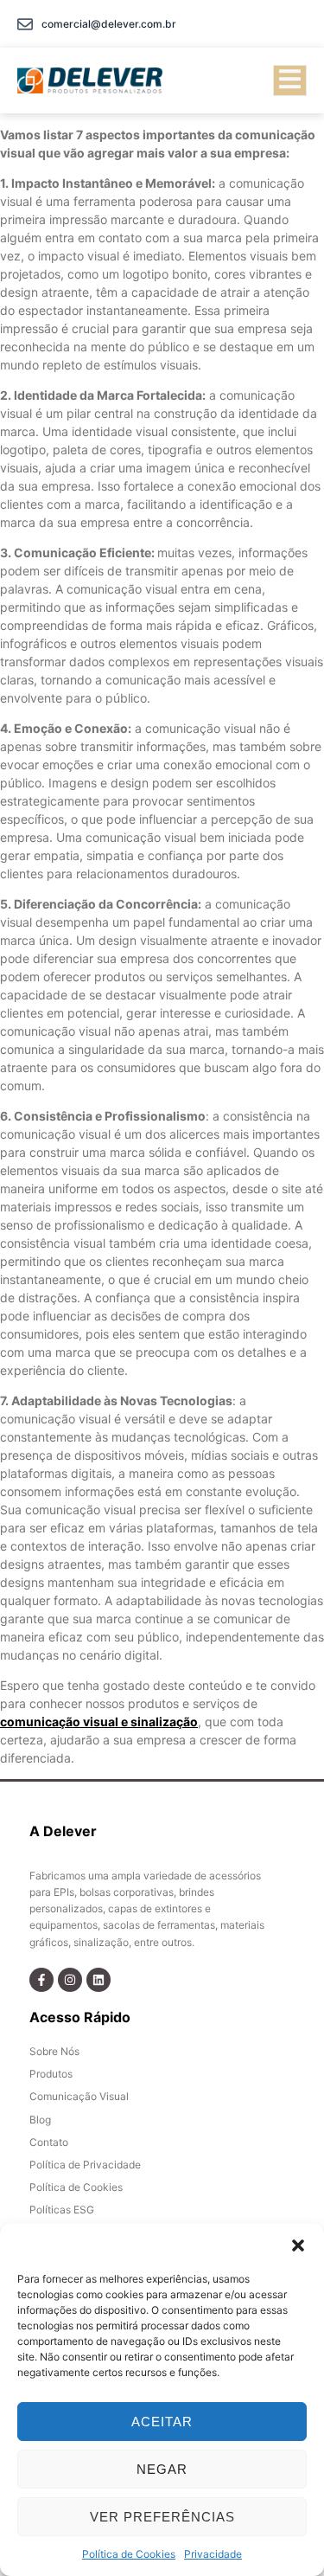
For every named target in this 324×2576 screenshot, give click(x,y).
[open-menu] (290, 80)
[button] (298, 2245)
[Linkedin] (98, 1980)
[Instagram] (70, 1980)
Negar (162, 2469)
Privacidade (213, 2554)
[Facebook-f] (41, 1980)
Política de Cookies (129, 2554)
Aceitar (162, 2422)
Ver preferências (162, 2517)
